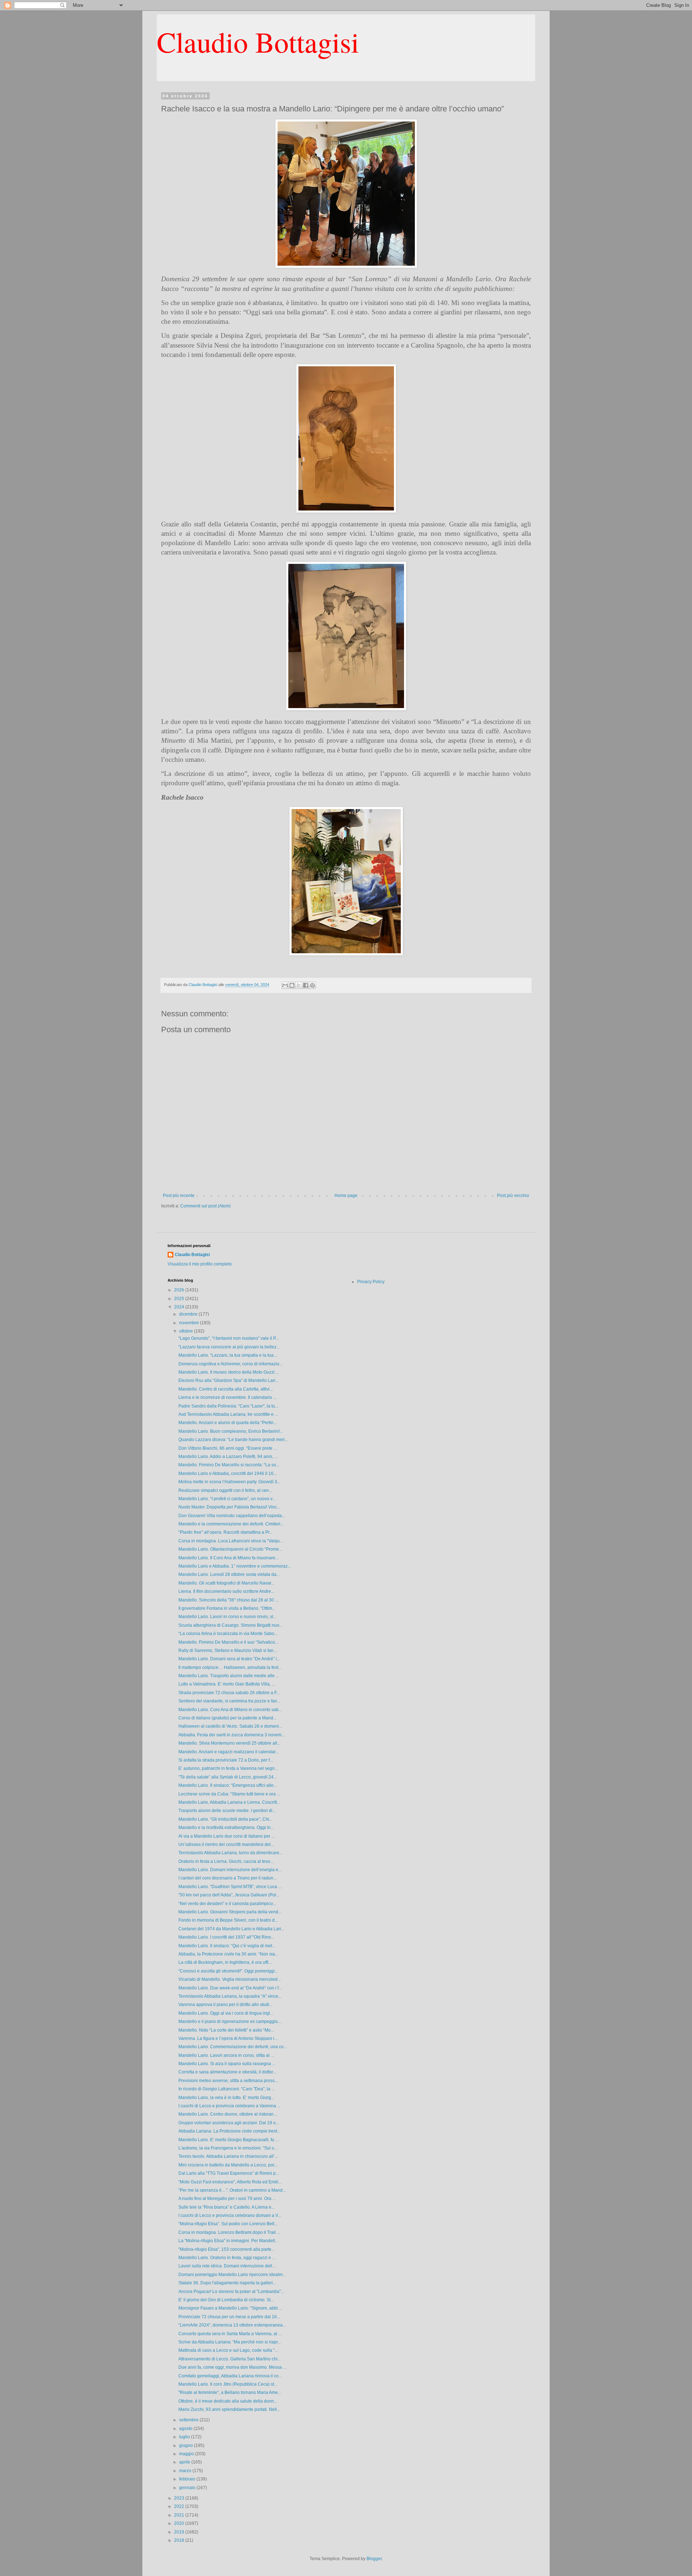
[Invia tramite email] (285, 985)
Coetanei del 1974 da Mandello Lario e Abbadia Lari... (231, 1929)
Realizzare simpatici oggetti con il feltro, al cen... (225, 1490)
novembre (190, 1323)
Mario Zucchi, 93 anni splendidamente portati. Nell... (229, 2409)
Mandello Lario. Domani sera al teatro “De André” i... (229, 1659)
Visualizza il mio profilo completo (200, 1264)
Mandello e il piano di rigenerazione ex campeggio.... (230, 2022)
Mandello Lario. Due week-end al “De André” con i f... (230, 1988)
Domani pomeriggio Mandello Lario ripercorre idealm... (232, 2275)
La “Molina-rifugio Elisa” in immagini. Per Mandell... (228, 2241)
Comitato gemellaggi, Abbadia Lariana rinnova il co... (230, 2376)
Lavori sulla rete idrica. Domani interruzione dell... (227, 2266)
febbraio (188, 2479)
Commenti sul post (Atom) (205, 1206)
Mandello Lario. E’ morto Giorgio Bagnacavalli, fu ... (229, 2140)
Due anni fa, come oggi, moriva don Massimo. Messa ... (232, 2367)
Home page (346, 1196)
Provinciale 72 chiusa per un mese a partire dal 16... (229, 2317)
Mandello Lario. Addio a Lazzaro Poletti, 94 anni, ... (228, 1457)
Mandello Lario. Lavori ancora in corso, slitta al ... (226, 2055)
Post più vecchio (513, 1196)
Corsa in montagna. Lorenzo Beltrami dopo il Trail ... (229, 2232)
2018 (180, 2540)
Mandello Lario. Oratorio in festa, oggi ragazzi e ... (227, 2258)
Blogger (374, 2559)
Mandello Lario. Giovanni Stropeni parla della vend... (230, 1912)
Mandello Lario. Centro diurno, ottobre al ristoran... (228, 2114)
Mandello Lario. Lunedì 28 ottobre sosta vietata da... (229, 1574)
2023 (180, 2498)
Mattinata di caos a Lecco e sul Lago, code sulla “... (228, 2350)
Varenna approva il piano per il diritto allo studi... (225, 2005)
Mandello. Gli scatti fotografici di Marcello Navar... (226, 1583)
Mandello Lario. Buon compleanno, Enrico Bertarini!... (231, 1431)
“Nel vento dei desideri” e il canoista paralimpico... (227, 1904)
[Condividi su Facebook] (306, 985)
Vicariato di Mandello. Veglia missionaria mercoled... (230, 1979)
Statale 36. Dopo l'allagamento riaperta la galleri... (227, 2283)
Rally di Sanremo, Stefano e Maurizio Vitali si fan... (228, 1651)
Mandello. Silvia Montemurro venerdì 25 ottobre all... (229, 1743)
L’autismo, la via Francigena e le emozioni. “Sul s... (228, 2148)
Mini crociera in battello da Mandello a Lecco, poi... (228, 2165)
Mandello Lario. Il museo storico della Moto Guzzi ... (229, 1372)
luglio (185, 2437)
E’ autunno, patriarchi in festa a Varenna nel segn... (228, 1768)
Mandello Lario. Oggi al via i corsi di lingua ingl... (226, 2013)
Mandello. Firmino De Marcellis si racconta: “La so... (229, 1465)
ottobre (187, 1331)
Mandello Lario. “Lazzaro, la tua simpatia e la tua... (228, 1355)
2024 (180, 1307)
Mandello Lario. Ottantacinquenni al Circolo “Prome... (230, 1549)
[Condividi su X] (299, 985)
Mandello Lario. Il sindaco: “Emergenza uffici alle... (228, 1785)
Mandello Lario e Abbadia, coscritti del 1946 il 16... (228, 1473)
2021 (180, 2515)
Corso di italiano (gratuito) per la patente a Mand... (227, 1718)
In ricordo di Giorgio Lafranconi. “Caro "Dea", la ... (227, 2089)
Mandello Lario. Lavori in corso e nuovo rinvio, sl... (227, 1617)
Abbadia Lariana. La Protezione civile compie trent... (229, 2131)
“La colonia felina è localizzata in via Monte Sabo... (228, 1634)
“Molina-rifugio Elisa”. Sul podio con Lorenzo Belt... (228, 2224)
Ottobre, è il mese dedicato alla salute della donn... (228, 2401)
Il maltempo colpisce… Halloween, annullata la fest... (230, 1667)
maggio (187, 2454)
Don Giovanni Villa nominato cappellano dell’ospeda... (232, 1516)
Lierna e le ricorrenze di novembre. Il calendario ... (227, 1397)
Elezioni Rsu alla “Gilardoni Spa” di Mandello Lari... (229, 1380)
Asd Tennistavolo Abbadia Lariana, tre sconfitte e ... (228, 1414)
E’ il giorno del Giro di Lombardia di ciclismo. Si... (226, 2300)
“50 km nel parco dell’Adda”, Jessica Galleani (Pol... (229, 1895)
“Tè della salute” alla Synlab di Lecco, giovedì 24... (228, 1777)
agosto (186, 2429)
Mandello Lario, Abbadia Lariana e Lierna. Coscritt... (229, 1802)
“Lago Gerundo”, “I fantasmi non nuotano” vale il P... (229, 1338)
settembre (189, 2420)
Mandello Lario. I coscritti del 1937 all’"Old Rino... (226, 1937)
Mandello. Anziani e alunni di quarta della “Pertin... (228, 1423)
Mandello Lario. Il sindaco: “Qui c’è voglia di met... (227, 1946)
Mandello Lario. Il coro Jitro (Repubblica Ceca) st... (228, 2384)
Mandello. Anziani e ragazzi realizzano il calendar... (229, 1752)
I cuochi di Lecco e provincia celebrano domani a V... (230, 2215)
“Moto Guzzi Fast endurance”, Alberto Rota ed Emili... (230, 2182)
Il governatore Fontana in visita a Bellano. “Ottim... (227, 1608)
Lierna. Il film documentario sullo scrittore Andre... (226, 1591)
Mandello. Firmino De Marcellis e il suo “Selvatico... (228, 1642)
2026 (180, 1290)
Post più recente (179, 1196)
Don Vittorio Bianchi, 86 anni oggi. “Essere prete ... (228, 1448)
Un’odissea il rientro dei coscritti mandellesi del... (226, 1844)
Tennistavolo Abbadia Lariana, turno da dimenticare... (230, 1853)
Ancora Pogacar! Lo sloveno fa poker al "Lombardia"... (231, 2292)
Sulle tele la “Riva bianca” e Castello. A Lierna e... (227, 2207)
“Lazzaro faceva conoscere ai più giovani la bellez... (229, 1347)
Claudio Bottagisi (258, 41)
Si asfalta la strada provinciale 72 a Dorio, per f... (226, 1760)
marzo (186, 2471)
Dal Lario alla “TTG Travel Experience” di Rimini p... (229, 2173)
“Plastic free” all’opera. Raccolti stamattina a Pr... (225, 1532)
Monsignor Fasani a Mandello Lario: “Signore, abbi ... (230, 2308)
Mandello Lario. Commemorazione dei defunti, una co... (233, 2047)
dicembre (189, 1314)
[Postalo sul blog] (292, 985)
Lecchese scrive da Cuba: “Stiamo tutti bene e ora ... (229, 1794)
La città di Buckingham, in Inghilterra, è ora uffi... (225, 1962)
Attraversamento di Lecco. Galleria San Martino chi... (230, 2359)
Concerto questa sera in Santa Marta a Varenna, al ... (230, 2334)
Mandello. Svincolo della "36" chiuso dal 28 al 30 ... (228, 1600)
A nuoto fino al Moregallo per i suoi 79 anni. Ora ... (227, 2199)
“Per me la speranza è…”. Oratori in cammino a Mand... (232, 2190)
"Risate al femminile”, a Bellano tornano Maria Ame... (230, 2392)
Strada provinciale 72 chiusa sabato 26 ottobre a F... (229, 1693)
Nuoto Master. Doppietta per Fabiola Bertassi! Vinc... (229, 1507)
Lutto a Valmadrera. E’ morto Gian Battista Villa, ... (227, 1684)
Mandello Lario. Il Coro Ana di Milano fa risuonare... (229, 1558)
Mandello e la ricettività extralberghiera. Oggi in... (226, 1828)
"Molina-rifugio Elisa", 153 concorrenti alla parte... (227, 2249)
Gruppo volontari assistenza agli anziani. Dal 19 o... (229, 2123)
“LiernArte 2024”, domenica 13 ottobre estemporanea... (232, 2325)
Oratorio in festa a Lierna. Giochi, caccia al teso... (226, 1861)
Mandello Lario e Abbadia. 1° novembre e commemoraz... (235, 1566)
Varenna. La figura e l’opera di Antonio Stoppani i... (228, 2038)
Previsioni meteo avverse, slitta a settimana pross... (228, 2081)
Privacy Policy (371, 1282)
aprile (185, 2462)
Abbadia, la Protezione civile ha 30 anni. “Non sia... (228, 1954)
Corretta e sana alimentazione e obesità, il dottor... (227, 2072)
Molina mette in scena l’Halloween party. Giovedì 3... (229, 1482)
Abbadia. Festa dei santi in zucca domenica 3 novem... (232, 1735)
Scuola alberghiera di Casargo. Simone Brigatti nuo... (230, 1625)
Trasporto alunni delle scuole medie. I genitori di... (227, 1811)
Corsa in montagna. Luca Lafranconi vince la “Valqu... (231, 1541)
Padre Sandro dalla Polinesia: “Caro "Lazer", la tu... (228, 1406)
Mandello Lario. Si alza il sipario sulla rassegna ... (227, 2064)
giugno (187, 2445)
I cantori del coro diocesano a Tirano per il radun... (227, 1878)
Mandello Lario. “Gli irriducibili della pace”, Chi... (225, 1819)
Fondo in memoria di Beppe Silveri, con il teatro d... (228, 1920)
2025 (180, 1299)
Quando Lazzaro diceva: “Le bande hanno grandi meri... (233, 1440)
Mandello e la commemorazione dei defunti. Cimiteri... (231, 1524)
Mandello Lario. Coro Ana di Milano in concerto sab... (230, 1710)
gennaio (188, 2488)
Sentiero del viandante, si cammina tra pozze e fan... (229, 1701)
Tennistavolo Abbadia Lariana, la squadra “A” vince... (230, 1996)
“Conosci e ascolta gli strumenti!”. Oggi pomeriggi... (228, 1971)
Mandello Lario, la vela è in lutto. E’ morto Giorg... (226, 2098)
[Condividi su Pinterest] (312, 985)
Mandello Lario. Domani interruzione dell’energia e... (230, 1870)
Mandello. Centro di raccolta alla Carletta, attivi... (226, 1389)
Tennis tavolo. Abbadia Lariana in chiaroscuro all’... (228, 2156)
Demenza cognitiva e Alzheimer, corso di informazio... (230, 1364)
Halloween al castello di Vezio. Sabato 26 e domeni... (230, 1726)
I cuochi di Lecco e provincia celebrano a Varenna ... (229, 2106)
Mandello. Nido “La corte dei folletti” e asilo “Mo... (226, 2030)
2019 (180, 2532)
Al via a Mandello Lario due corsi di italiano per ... (227, 1836)
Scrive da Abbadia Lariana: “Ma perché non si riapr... (230, 2342)
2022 (180, 2506)
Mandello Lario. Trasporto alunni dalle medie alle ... (229, 1676)
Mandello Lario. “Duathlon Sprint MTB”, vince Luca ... (230, 1887)
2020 (180, 2523)
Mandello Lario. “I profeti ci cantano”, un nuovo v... (227, 1499)
